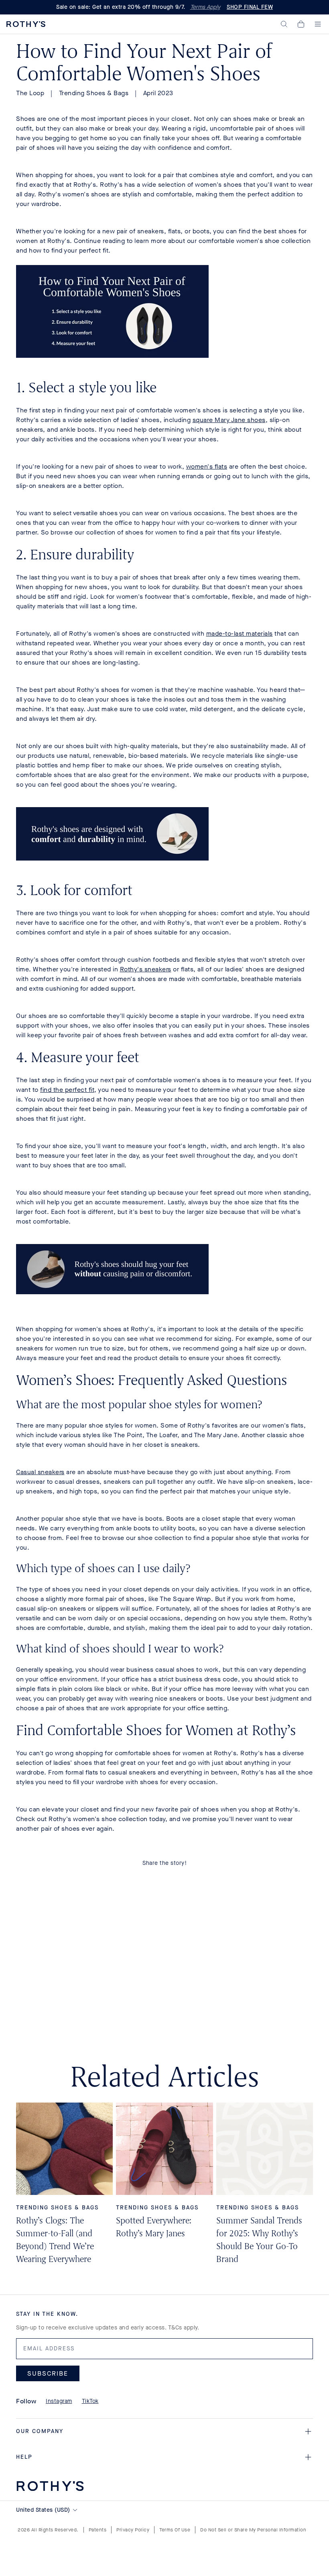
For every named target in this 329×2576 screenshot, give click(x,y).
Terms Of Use (175, 2530)
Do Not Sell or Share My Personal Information (253, 2530)
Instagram (59, 2401)
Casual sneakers (40, 1472)
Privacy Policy (133, 2530)
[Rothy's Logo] (26, 24)
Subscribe (48, 2373)
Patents (98, 2530)
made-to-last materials (240, 633)
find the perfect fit (67, 1090)
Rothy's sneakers (146, 969)
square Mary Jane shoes (229, 420)
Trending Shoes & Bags (94, 93)
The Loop (30, 93)
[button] (284, 24)
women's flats (207, 466)
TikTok (90, 2401)
